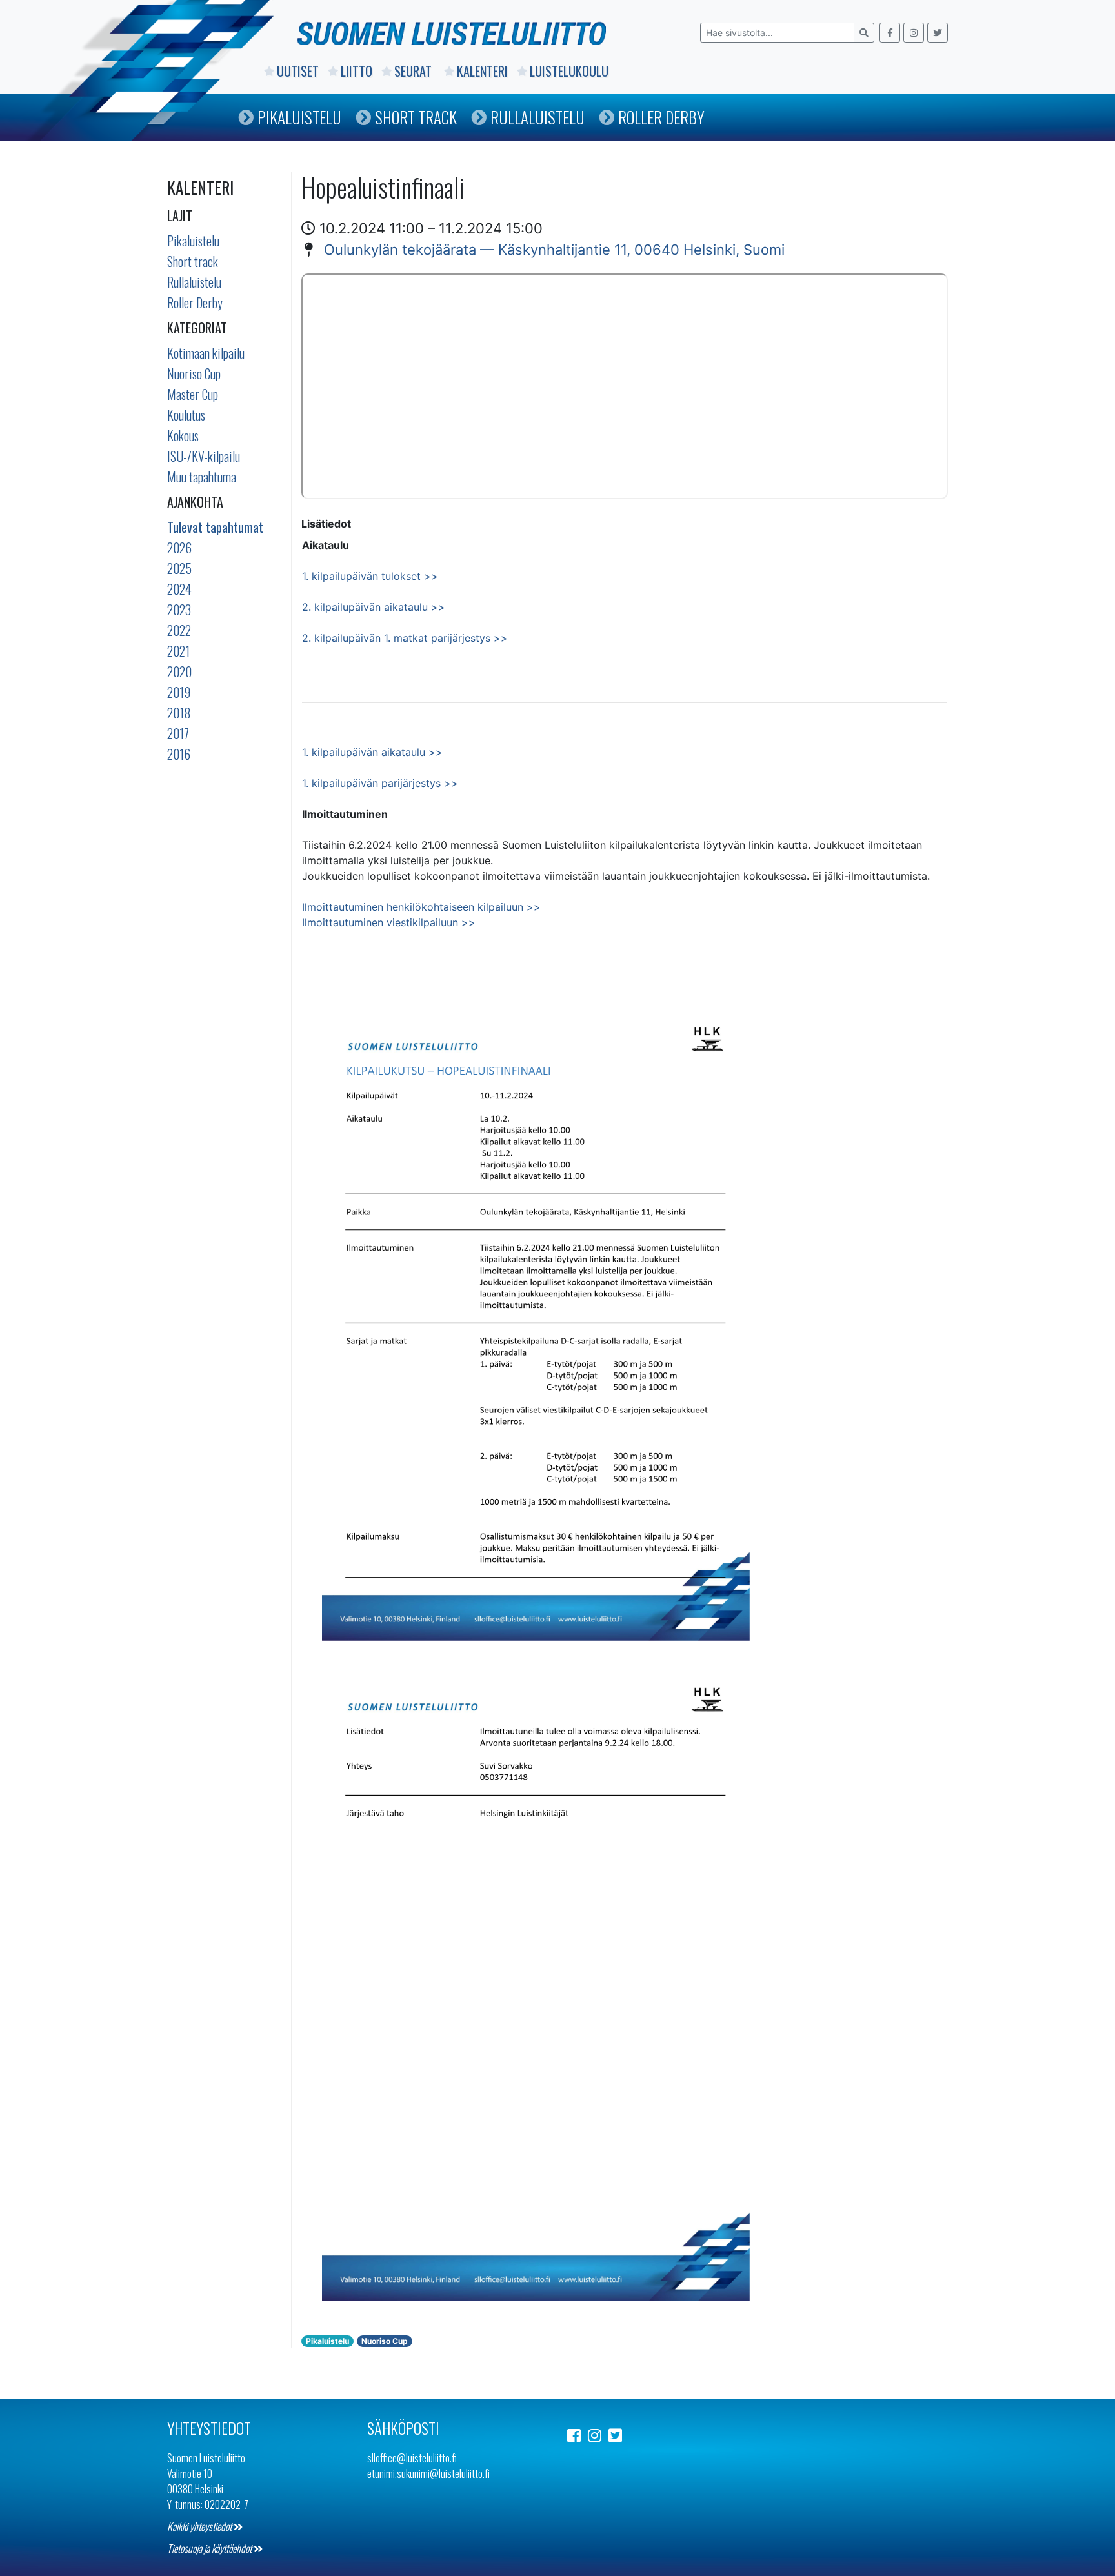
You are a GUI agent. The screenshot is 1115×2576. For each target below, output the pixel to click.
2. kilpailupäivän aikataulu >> (374, 607)
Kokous (183, 435)
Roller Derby (661, 117)
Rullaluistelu (537, 117)
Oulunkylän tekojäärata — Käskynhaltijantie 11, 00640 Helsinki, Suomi (554, 250)
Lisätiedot (326, 524)
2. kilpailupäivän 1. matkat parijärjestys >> (405, 638)
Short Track (416, 117)
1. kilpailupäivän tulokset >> (370, 576)
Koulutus (186, 415)
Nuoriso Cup (194, 373)
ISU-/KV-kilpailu (204, 456)
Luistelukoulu (569, 71)
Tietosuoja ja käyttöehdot (210, 2548)
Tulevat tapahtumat (215, 527)
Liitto (357, 71)
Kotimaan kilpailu (206, 353)
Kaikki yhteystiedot (200, 2526)
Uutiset (298, 71)
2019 (179, 692)
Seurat (415, 71)
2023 (179, 609)
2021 (178, 651)
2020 (179, 671)
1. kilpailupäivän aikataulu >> (372, 752)
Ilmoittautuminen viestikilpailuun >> (389, 922)
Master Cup (193, 394)
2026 (179, 548)
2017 (178, 733)
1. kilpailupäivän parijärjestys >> (380, 783)
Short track (193, 261)
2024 (179, 589)
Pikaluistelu (299, 117)
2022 (179, 630)
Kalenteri (482, 71)
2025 (179, 568)
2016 (179, 754)
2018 (179, 713)
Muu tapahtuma (202, 477)
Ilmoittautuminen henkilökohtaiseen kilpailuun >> (421, 907)
